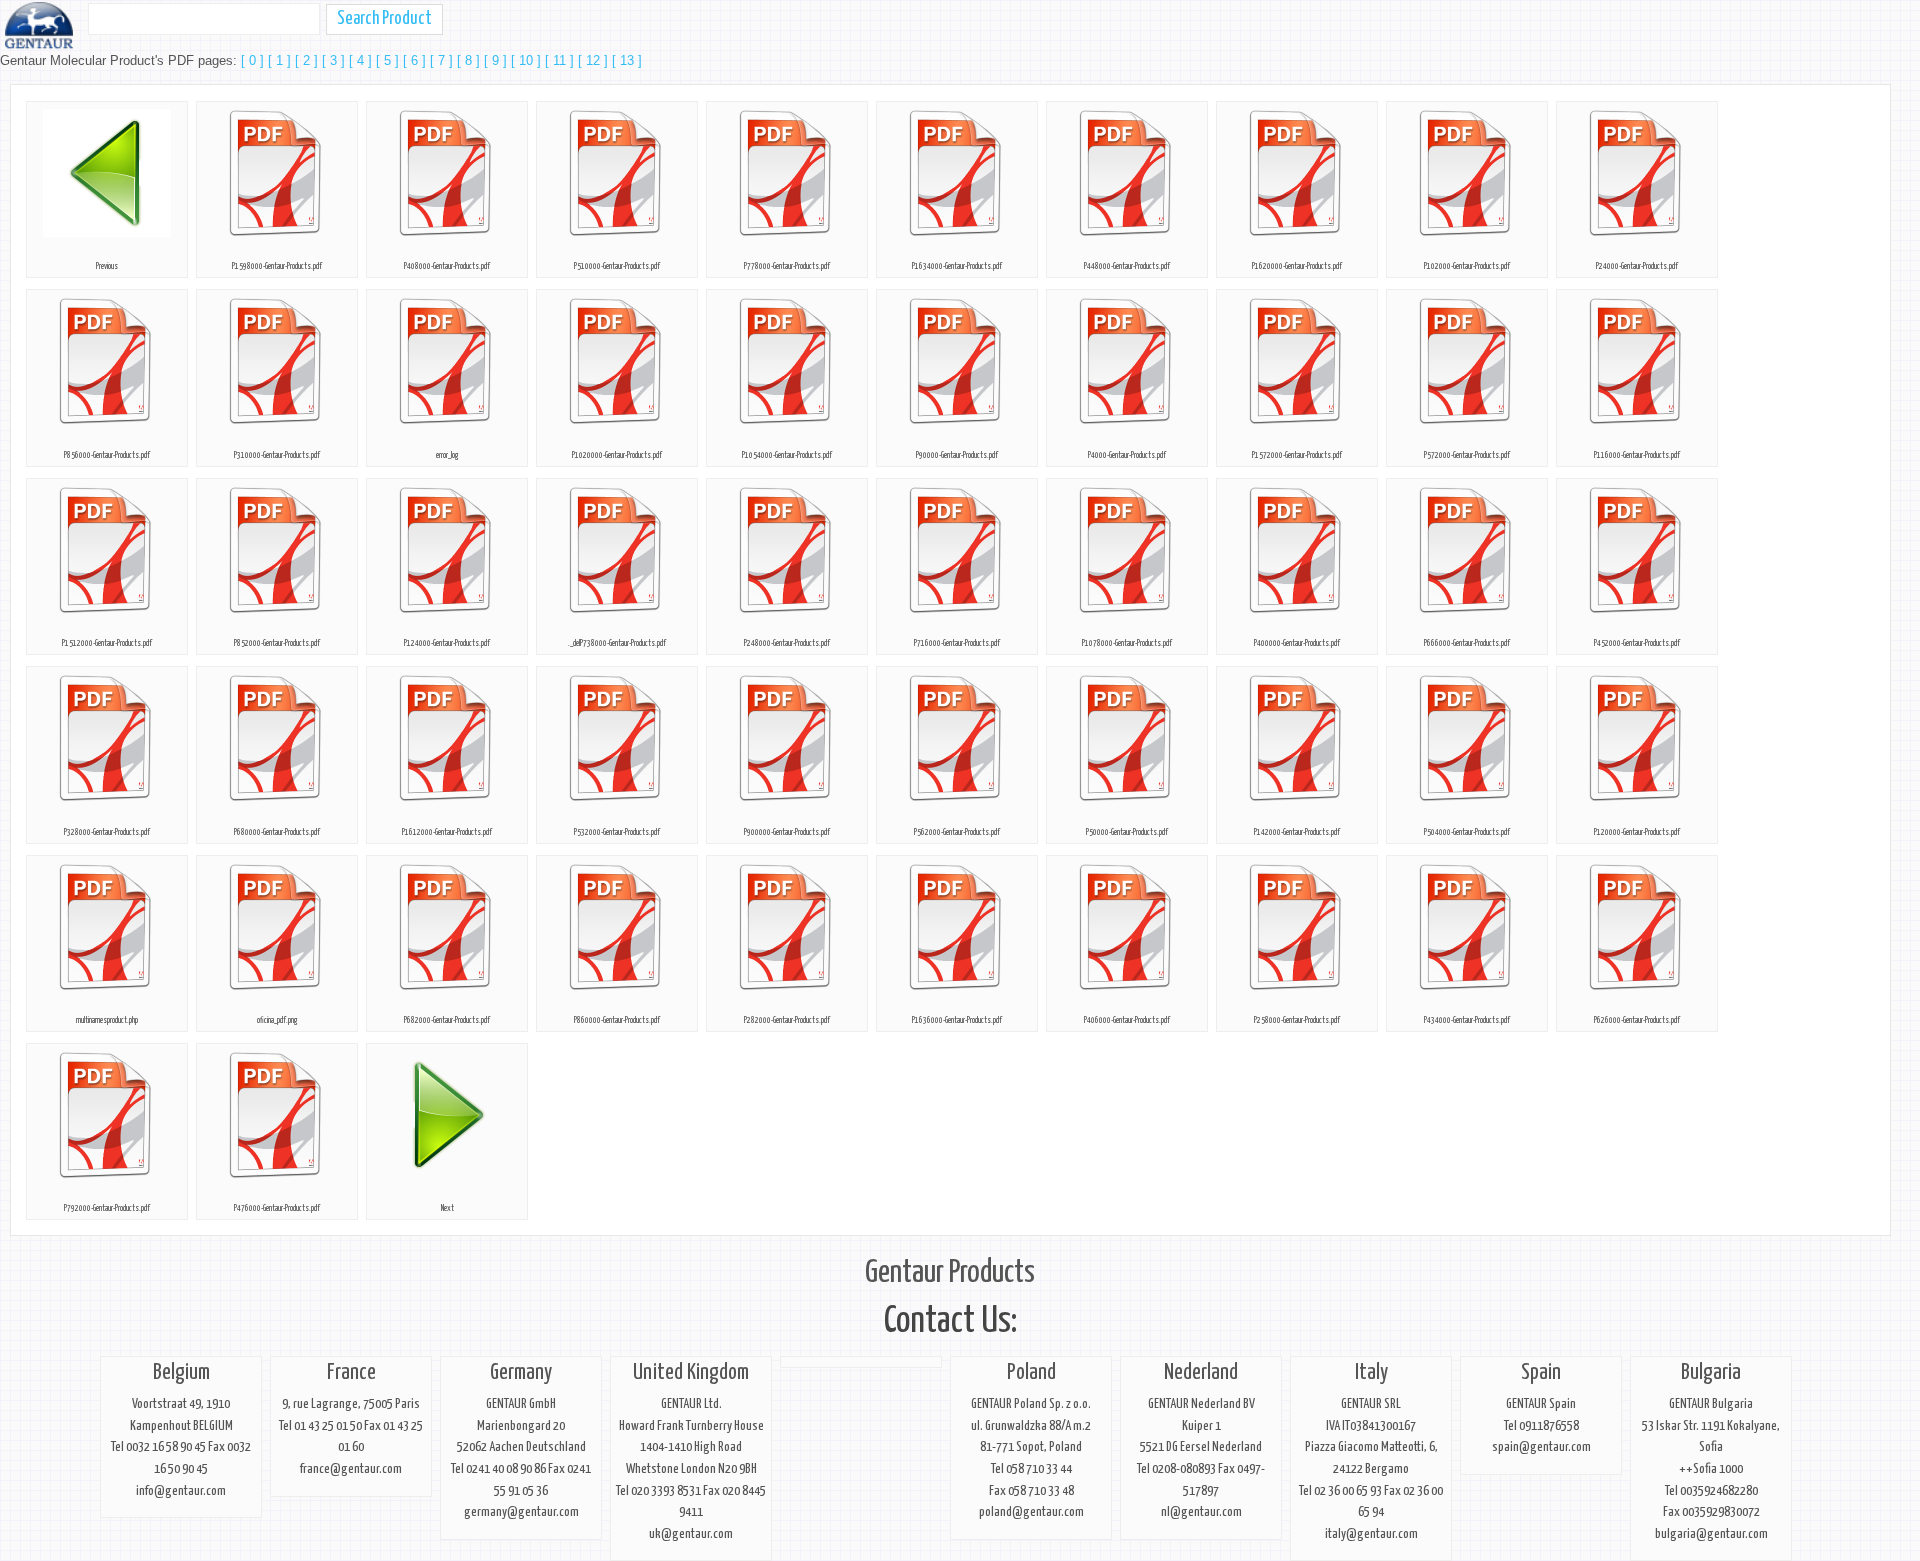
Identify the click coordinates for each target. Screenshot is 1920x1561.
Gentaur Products (950, 1273)
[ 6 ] (416, 60)
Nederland (1201, 1373)
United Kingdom (691, 1373)
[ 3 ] (335, 60)
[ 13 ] (627, 60)
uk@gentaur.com (691, 1534)
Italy (1371, 1373)
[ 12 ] (595, 60)
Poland (1031, 1373)
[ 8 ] (470, 60)
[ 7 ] (443, 60)
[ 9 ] (497, 60)
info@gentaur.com (181, 1491)
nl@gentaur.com (1201, 1512)
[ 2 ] (308, 60)
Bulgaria (1711, 1373)
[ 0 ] (254, 60)
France (351, 1373)
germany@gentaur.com (521, 1512)
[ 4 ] (362, 60)
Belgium (181, 1373)
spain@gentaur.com (1541, 1447)
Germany (521, 1373)
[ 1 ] (281, 60)
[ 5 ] (389, 60)
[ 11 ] (561, 60)
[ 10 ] (528, 60)
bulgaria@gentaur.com (1711, 1534)
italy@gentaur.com (1371, 1534)
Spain (1541, 1373)
